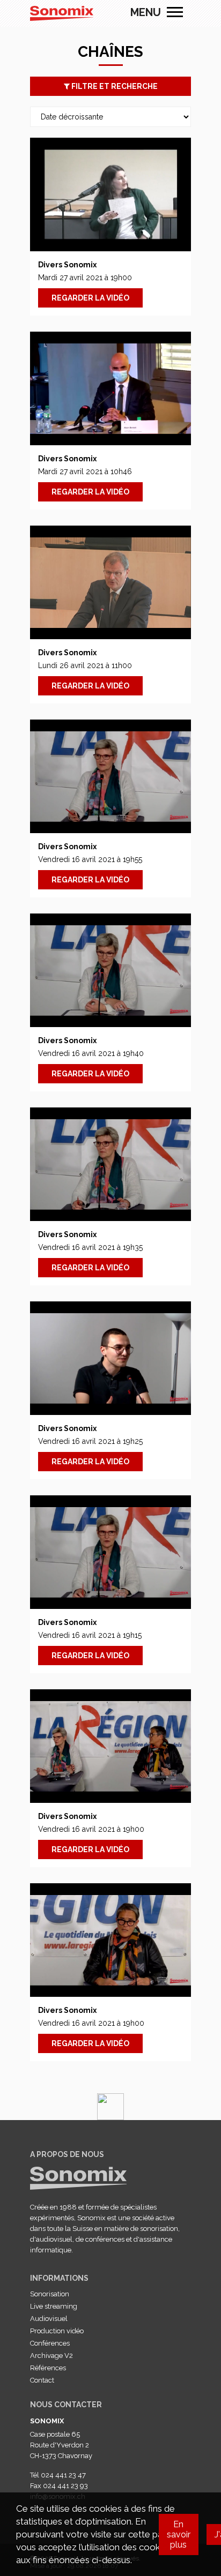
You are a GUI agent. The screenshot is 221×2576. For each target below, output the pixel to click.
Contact (42, 2380)
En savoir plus (179, 2534)
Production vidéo (57, 2331)
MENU (175, 12)
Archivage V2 (51, 2356)
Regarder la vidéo (90, 298)
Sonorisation (50, 2294)
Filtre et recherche (114, 86)
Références (48, 2368)
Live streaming (54, 2306)
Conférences (50, 2343)
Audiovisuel (49, 2319)
